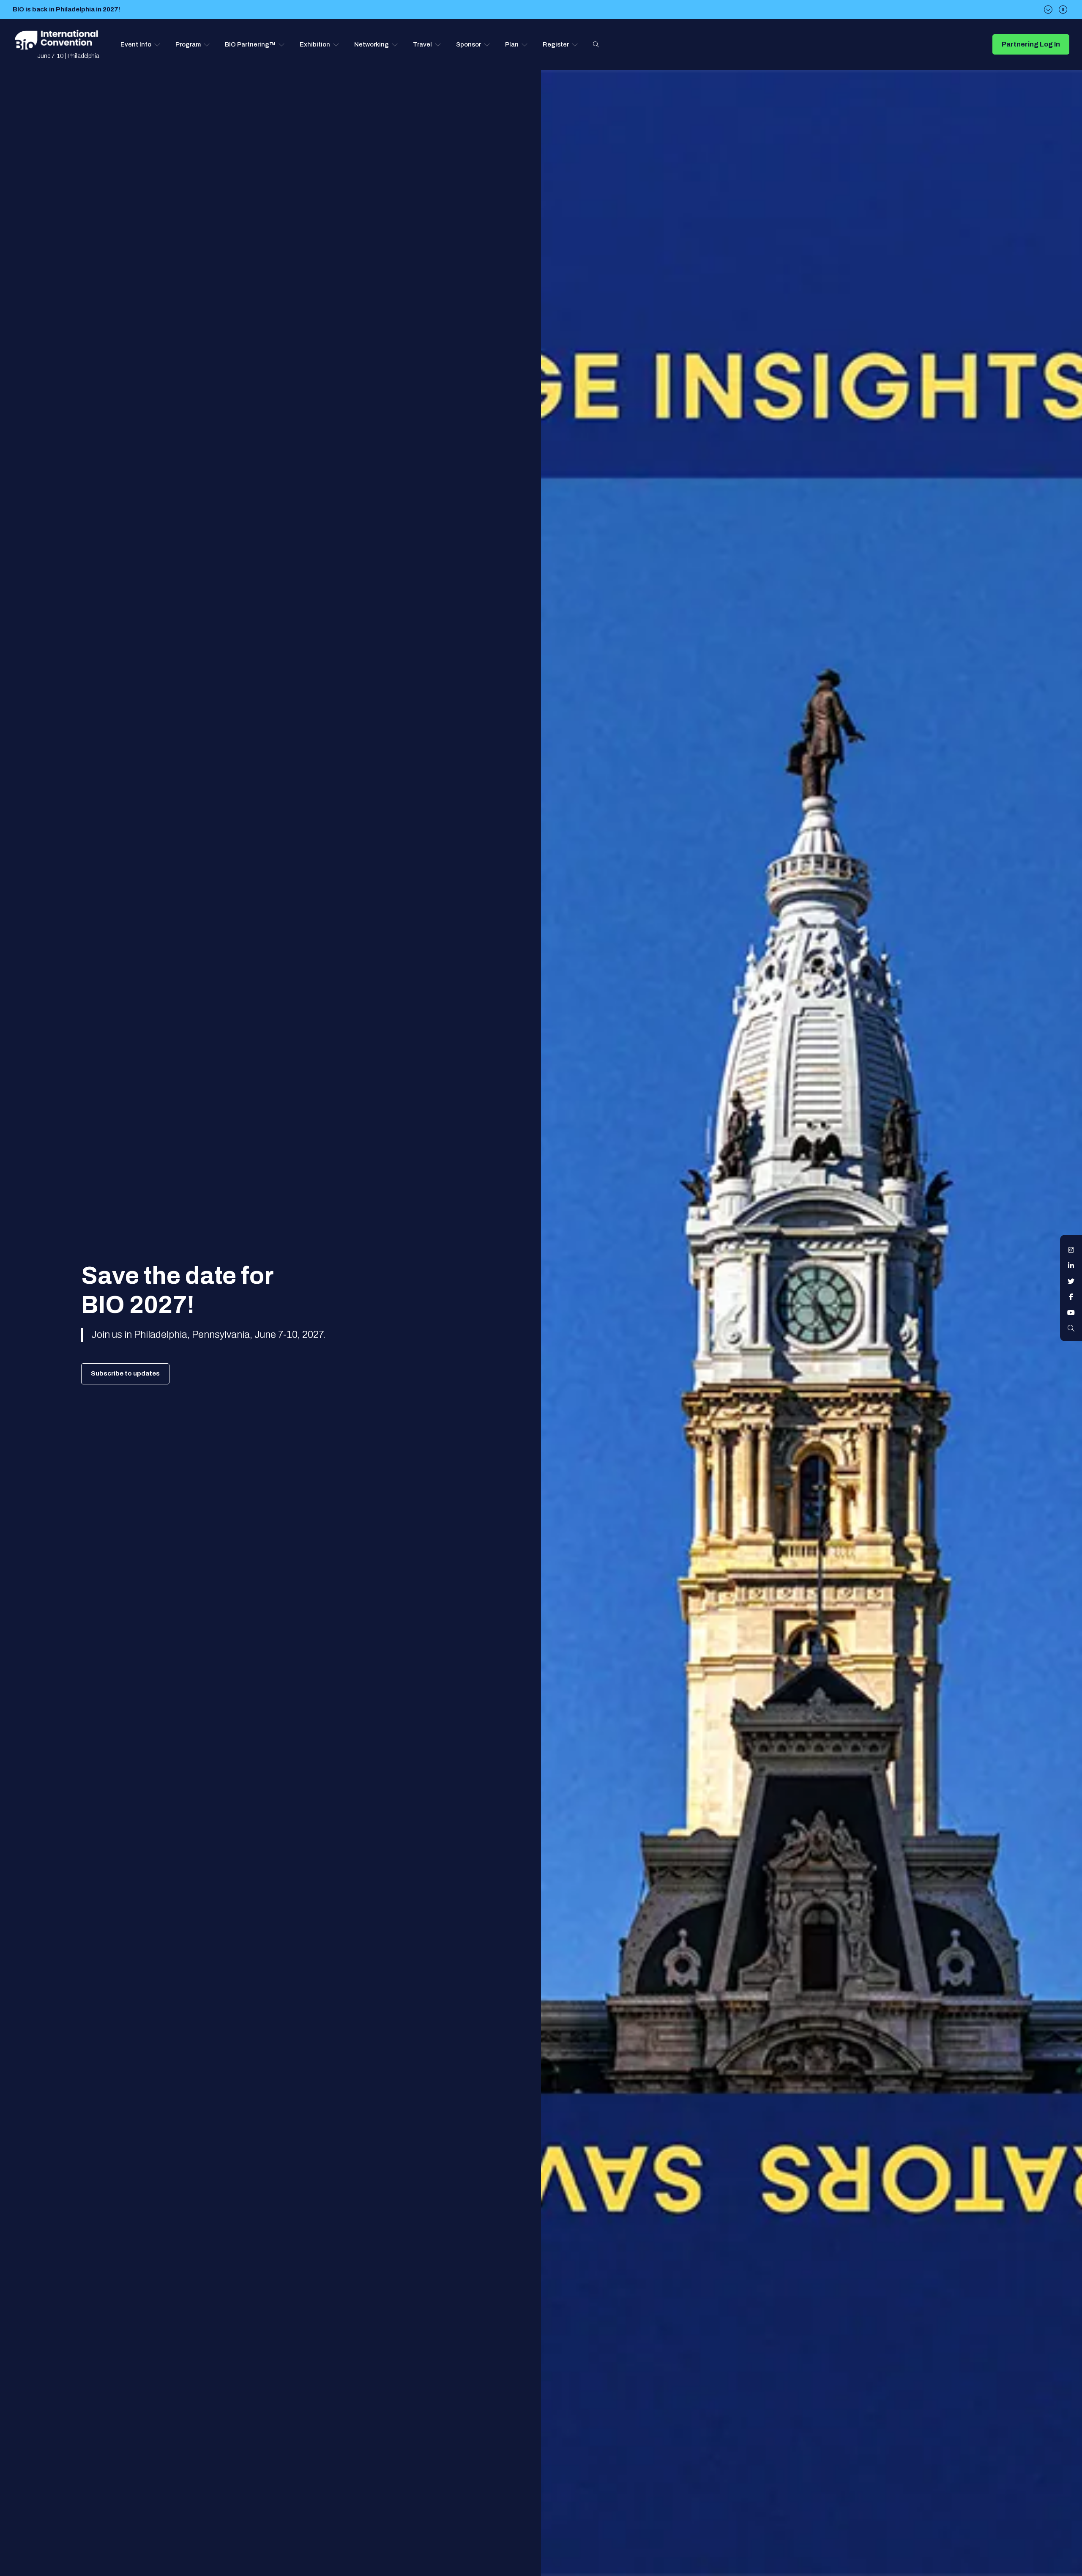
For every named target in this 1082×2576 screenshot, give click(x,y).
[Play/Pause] (1063, 10)
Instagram (1071, 1250)
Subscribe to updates (125, 1373)
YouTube (1071, 1313)
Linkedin (1071, 1266)
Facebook (1071, 1297)
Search (596, 44)
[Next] (1048, 10)
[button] (141, 44)
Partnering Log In (1031, 44)
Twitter (1071, 1281)
